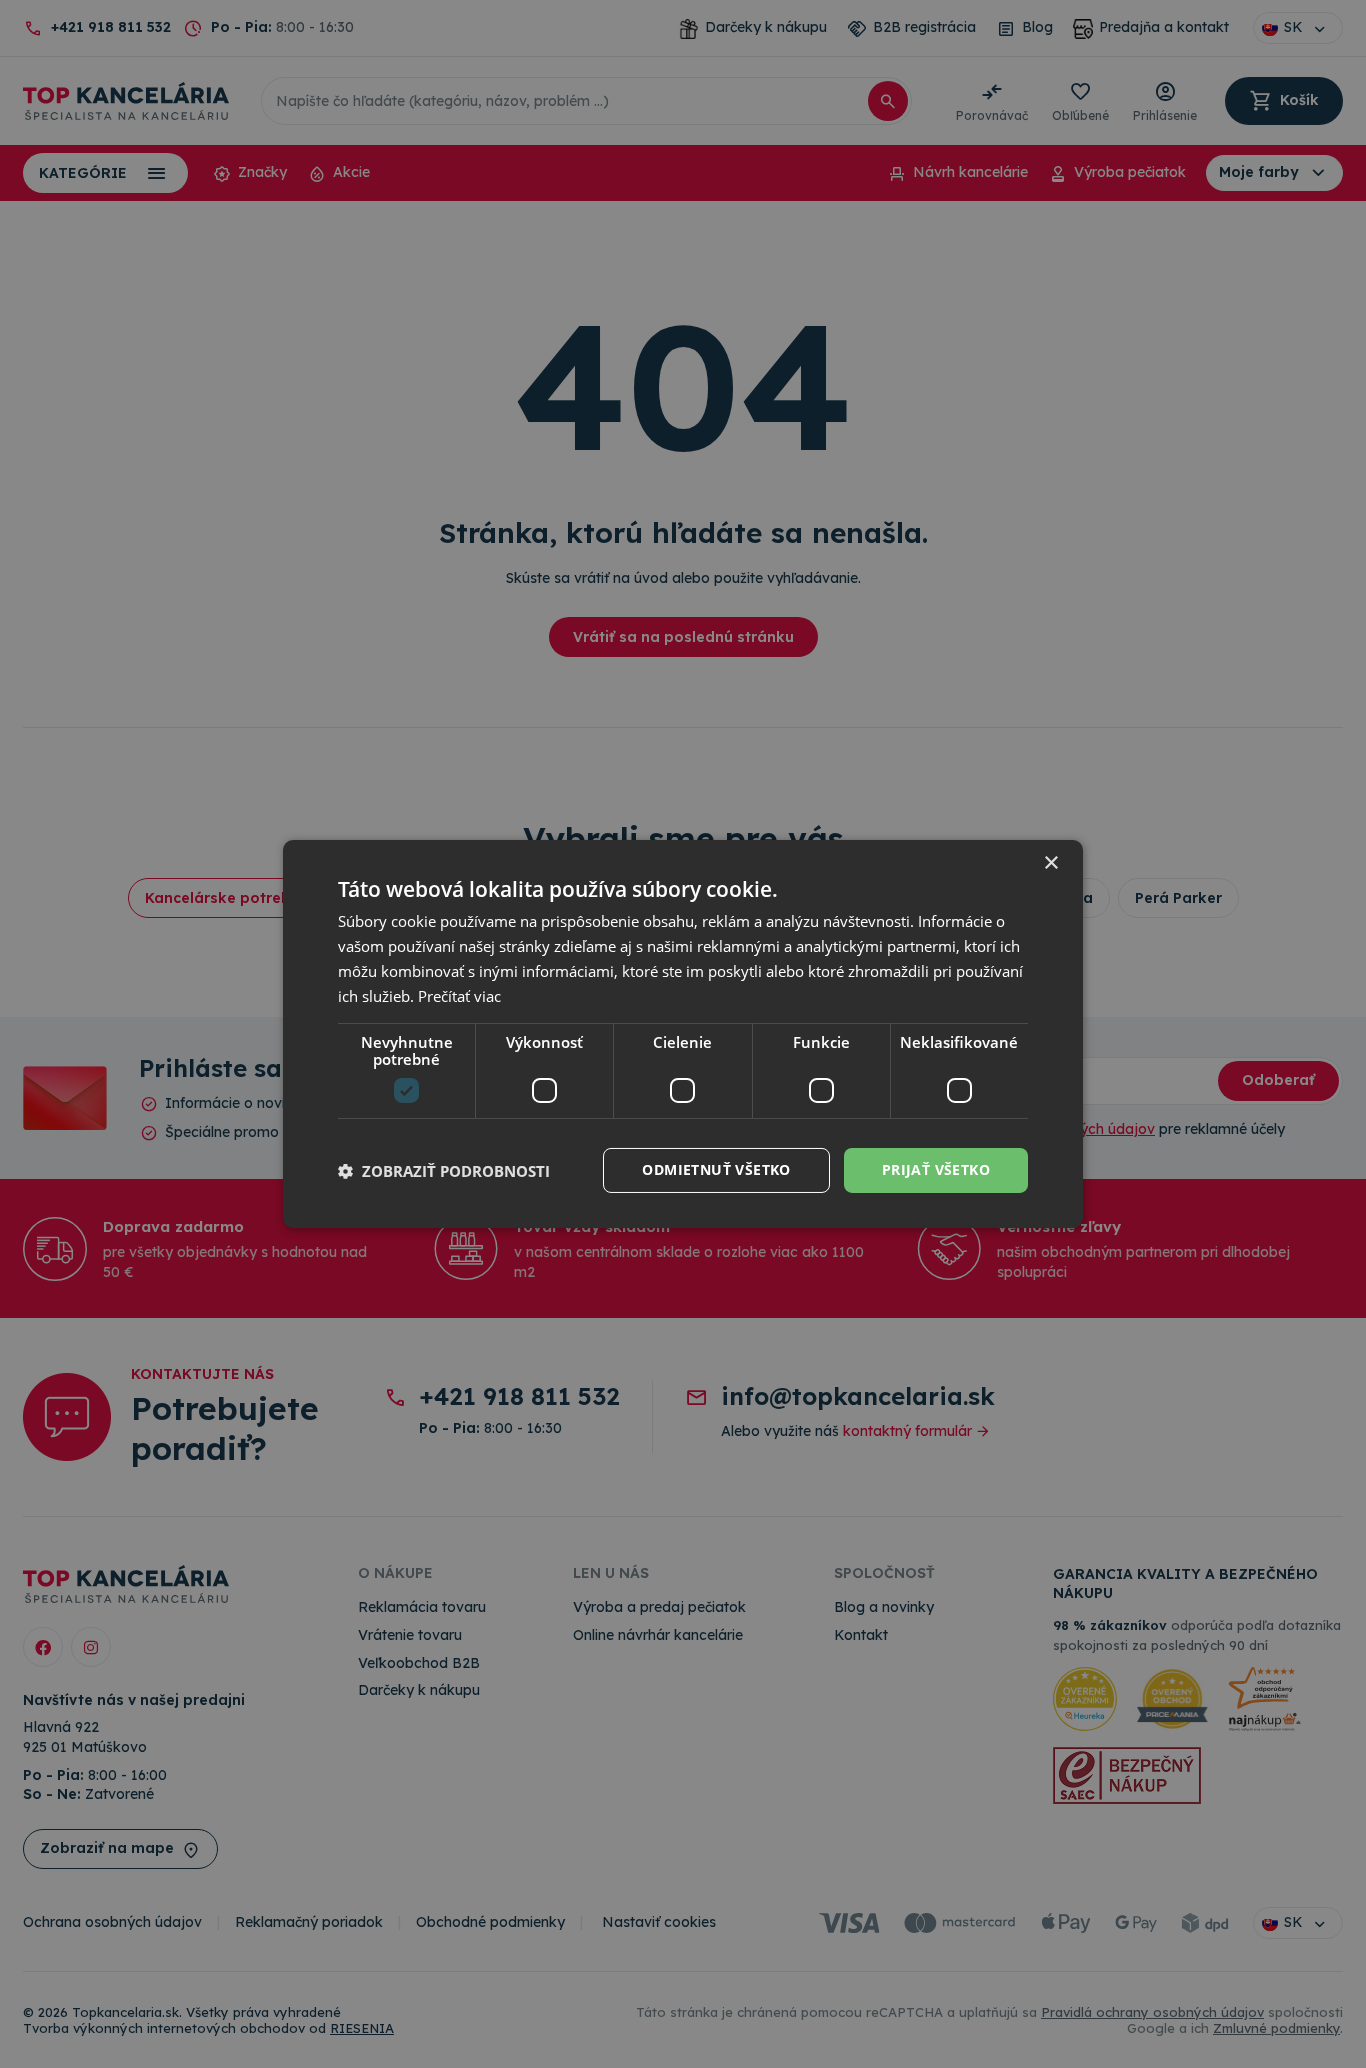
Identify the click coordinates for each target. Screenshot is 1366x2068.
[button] (444, 1171)
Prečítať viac (459, 996)
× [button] (1050, 863)
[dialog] (683, 1034)
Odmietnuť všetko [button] (716, 1169)
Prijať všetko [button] (936, 1169)
